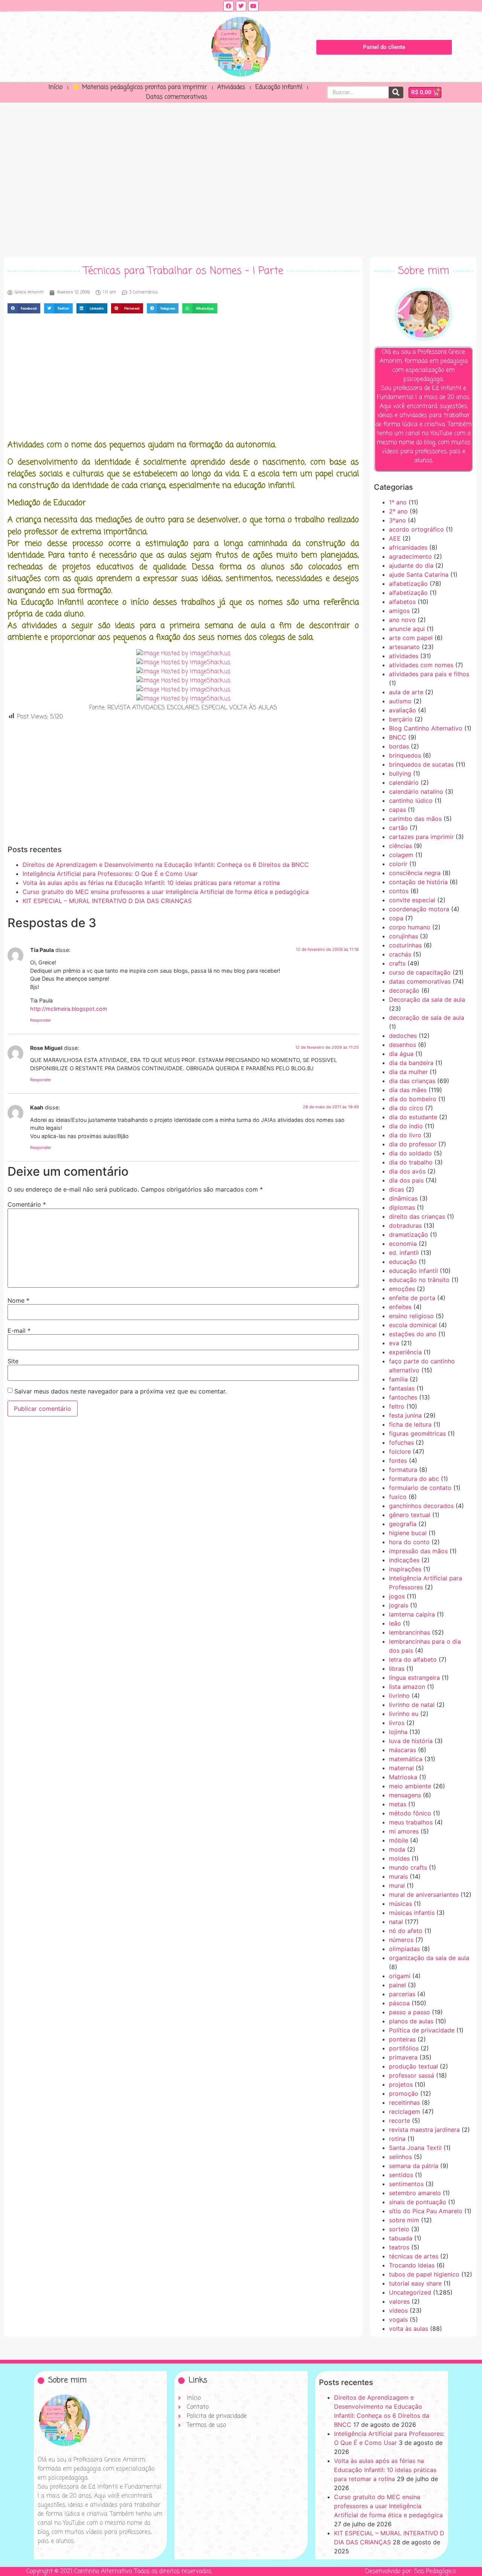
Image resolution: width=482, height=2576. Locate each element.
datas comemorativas (420, 981)
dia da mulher (408, 1072)
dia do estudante (413, 1117)
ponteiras (402, 2039)
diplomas (402, 1207)
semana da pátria (414, 2166)
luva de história (411, 1741)
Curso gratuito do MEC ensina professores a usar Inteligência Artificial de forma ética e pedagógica (166, 892)
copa (396, 918)
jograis (399, 1605)
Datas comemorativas (177, 97)
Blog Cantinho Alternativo (426, 728)
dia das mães (408, 1090)
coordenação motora (419, 909)
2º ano (398, 511)
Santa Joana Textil (415, 2148)
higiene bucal (408, 1533)
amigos (399, 611)
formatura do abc (414, 1479)
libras (397, 1668)
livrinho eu (404, 1714)
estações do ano (413, 1334)
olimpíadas (404, 1949)
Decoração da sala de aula (427, 999)
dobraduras (405, 1225)
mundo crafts (408, 1867)
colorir (398, 864)
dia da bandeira (411, 1063)
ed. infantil (404, 1253)
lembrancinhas (410, 1632)
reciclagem (405, 2112)
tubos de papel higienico (424, 2274)
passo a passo (410, 2012)
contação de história (418, 882)
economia (403, 1244)
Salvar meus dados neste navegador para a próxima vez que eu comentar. (120, 1391)
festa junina (405, 1415)
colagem (401, 855)
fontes (398, 1461)
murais (398, 1876)
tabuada (401, 2238)
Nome (18, 1300)
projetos (401, 2084)
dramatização (409, 1235)
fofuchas (401, 1442)
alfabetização (408, 584)
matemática (406, 1759)
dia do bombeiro (413, 1099)
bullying (400, 773)
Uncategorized (410, 2292)
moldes (399, 1858)
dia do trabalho (411, 1162)
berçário (401, 719)
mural (397, 1885)
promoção (404, 2093)
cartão (398, 828)
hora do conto (409, 1542)
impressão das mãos (418, 1551)
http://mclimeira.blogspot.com (69, 1009)
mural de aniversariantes (424, 1895)
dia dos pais (406, 1180)
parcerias (402, 1994)
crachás (400, 954)
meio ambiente (410, 1786)
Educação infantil (279, 87)
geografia (403, 1524)
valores (399, 2301)
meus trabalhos (411, 1822)
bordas (399, 746)
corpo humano (410, 927)
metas (398, 1804)
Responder (41, 1020)
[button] (24, 308)
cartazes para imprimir (421, 837)
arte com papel (411, 638)
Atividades (231, 87)
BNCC (398, 737)
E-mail (19, 1331)
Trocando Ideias (412, 2265)
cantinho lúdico (411, 801)
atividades (404, 656)
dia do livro (405, 1135)
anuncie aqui (407, 629)
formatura (403, 1470)
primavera (403, 2057)
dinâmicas (403, 1198)
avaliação (403, 710)
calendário (404, 782)
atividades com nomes (421, 665)
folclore (400, 1451)
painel (397, 1985)
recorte (400, 2121)
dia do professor (413, 1144)
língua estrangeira (414, 1678)
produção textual (413, 2066)
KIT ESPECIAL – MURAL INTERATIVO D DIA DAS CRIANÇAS (107, 901)
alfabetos (402, 602)
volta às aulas (409, 2328)
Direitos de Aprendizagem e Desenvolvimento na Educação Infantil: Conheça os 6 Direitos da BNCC (166, 865)
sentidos (401, 2175)
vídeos (398, 2310)
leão (395, 1623)
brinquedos (405, 755)
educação (403, 1262)
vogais (398, 2319)
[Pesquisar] (396, 92)
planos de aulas (411, 2021)
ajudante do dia (411, 565)
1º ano (398, 502)
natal (396, 1922)
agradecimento (410, 556)
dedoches (403, 1036)
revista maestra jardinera (424, 2130)
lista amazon (407, 1687)
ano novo (402, 620)
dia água (401, 1054)
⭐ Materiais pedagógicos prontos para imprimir (140, 87)
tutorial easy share (415, 2283)
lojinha (398, 1732)
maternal (401, 1768)
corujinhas (403, 936)
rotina (397, 2139)
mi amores (404, 1831)
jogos (397, 1596)
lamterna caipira (412, 1614)
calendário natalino (416, 791)
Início (56, 87)
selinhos (400, 2157)
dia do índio (406, 1126)
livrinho (399, 1696)
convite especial (412, 900)
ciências (400, 846)
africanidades (408, 547)
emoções (402, 1289)
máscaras (403, 1750)
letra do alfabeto (413, 1659)
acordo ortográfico (416, 529)
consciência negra (415, 873)
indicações (404, 1560)
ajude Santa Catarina (419, 574)
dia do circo (406, 1108)
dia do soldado (410, 1153)
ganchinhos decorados (421, 1506)
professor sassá (412, 2075)
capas (397, 810)
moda (397, 1849)
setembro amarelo (415, 2193)
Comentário (27, 1204)
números (401, 1940)
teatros (399, 2247)
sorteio (399, 2229)
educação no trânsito (419, 1280)
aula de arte (406, 692)
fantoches (403, 1397)
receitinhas (404, 2102)
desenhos (403, 1045)
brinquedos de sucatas (421, 764)
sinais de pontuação (418, 2202)
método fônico (410, 1813)
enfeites (400, 1307)
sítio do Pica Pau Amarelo (426, 2211)
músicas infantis (412, 1913)
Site (13, 1361)
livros (397, 1723)
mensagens (405, 1795)
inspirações (405, 1569)
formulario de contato (420, 1488)
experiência (405, 1352)
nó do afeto (406, 1931)
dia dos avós (407, 1171)
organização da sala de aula (429, 1958)
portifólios (404, 2048)
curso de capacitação (420, 972)
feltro (397, 1406)
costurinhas (405, 945)
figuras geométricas (417, 1433)
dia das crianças (412, 1081)
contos (399, 891)
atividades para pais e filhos (429, 674)
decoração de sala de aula (427, 1018)
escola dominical (413, 1325)
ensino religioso (411, 1316)
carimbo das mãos (415, 819)
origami (400, 1976)
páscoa (399, 2003)
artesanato (404, 647)
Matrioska (403, 1777)
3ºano (397, 520)
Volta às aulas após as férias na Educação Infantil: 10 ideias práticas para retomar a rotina (151, 883)
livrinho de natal (412, 1705)
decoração (404, 990)
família (398, 1379)
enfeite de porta (412, 1298)
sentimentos (406, 2184)
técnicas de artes (414, 2256)
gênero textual (410, 1515)
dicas (397, 1189)
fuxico (398, 1497)
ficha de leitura (410, 1424)
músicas (400, 1904)
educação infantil (413, 1271)
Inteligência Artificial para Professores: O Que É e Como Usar (110, 874)
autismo (400, 701)
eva (394, 1343)
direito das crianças (417, 1216)
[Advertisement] (241, 177)
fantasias (402, 1388)
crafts (397, 963)
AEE (395, 538)
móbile (399, 1840)
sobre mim (404, 2220)
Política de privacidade (422, 2030)
